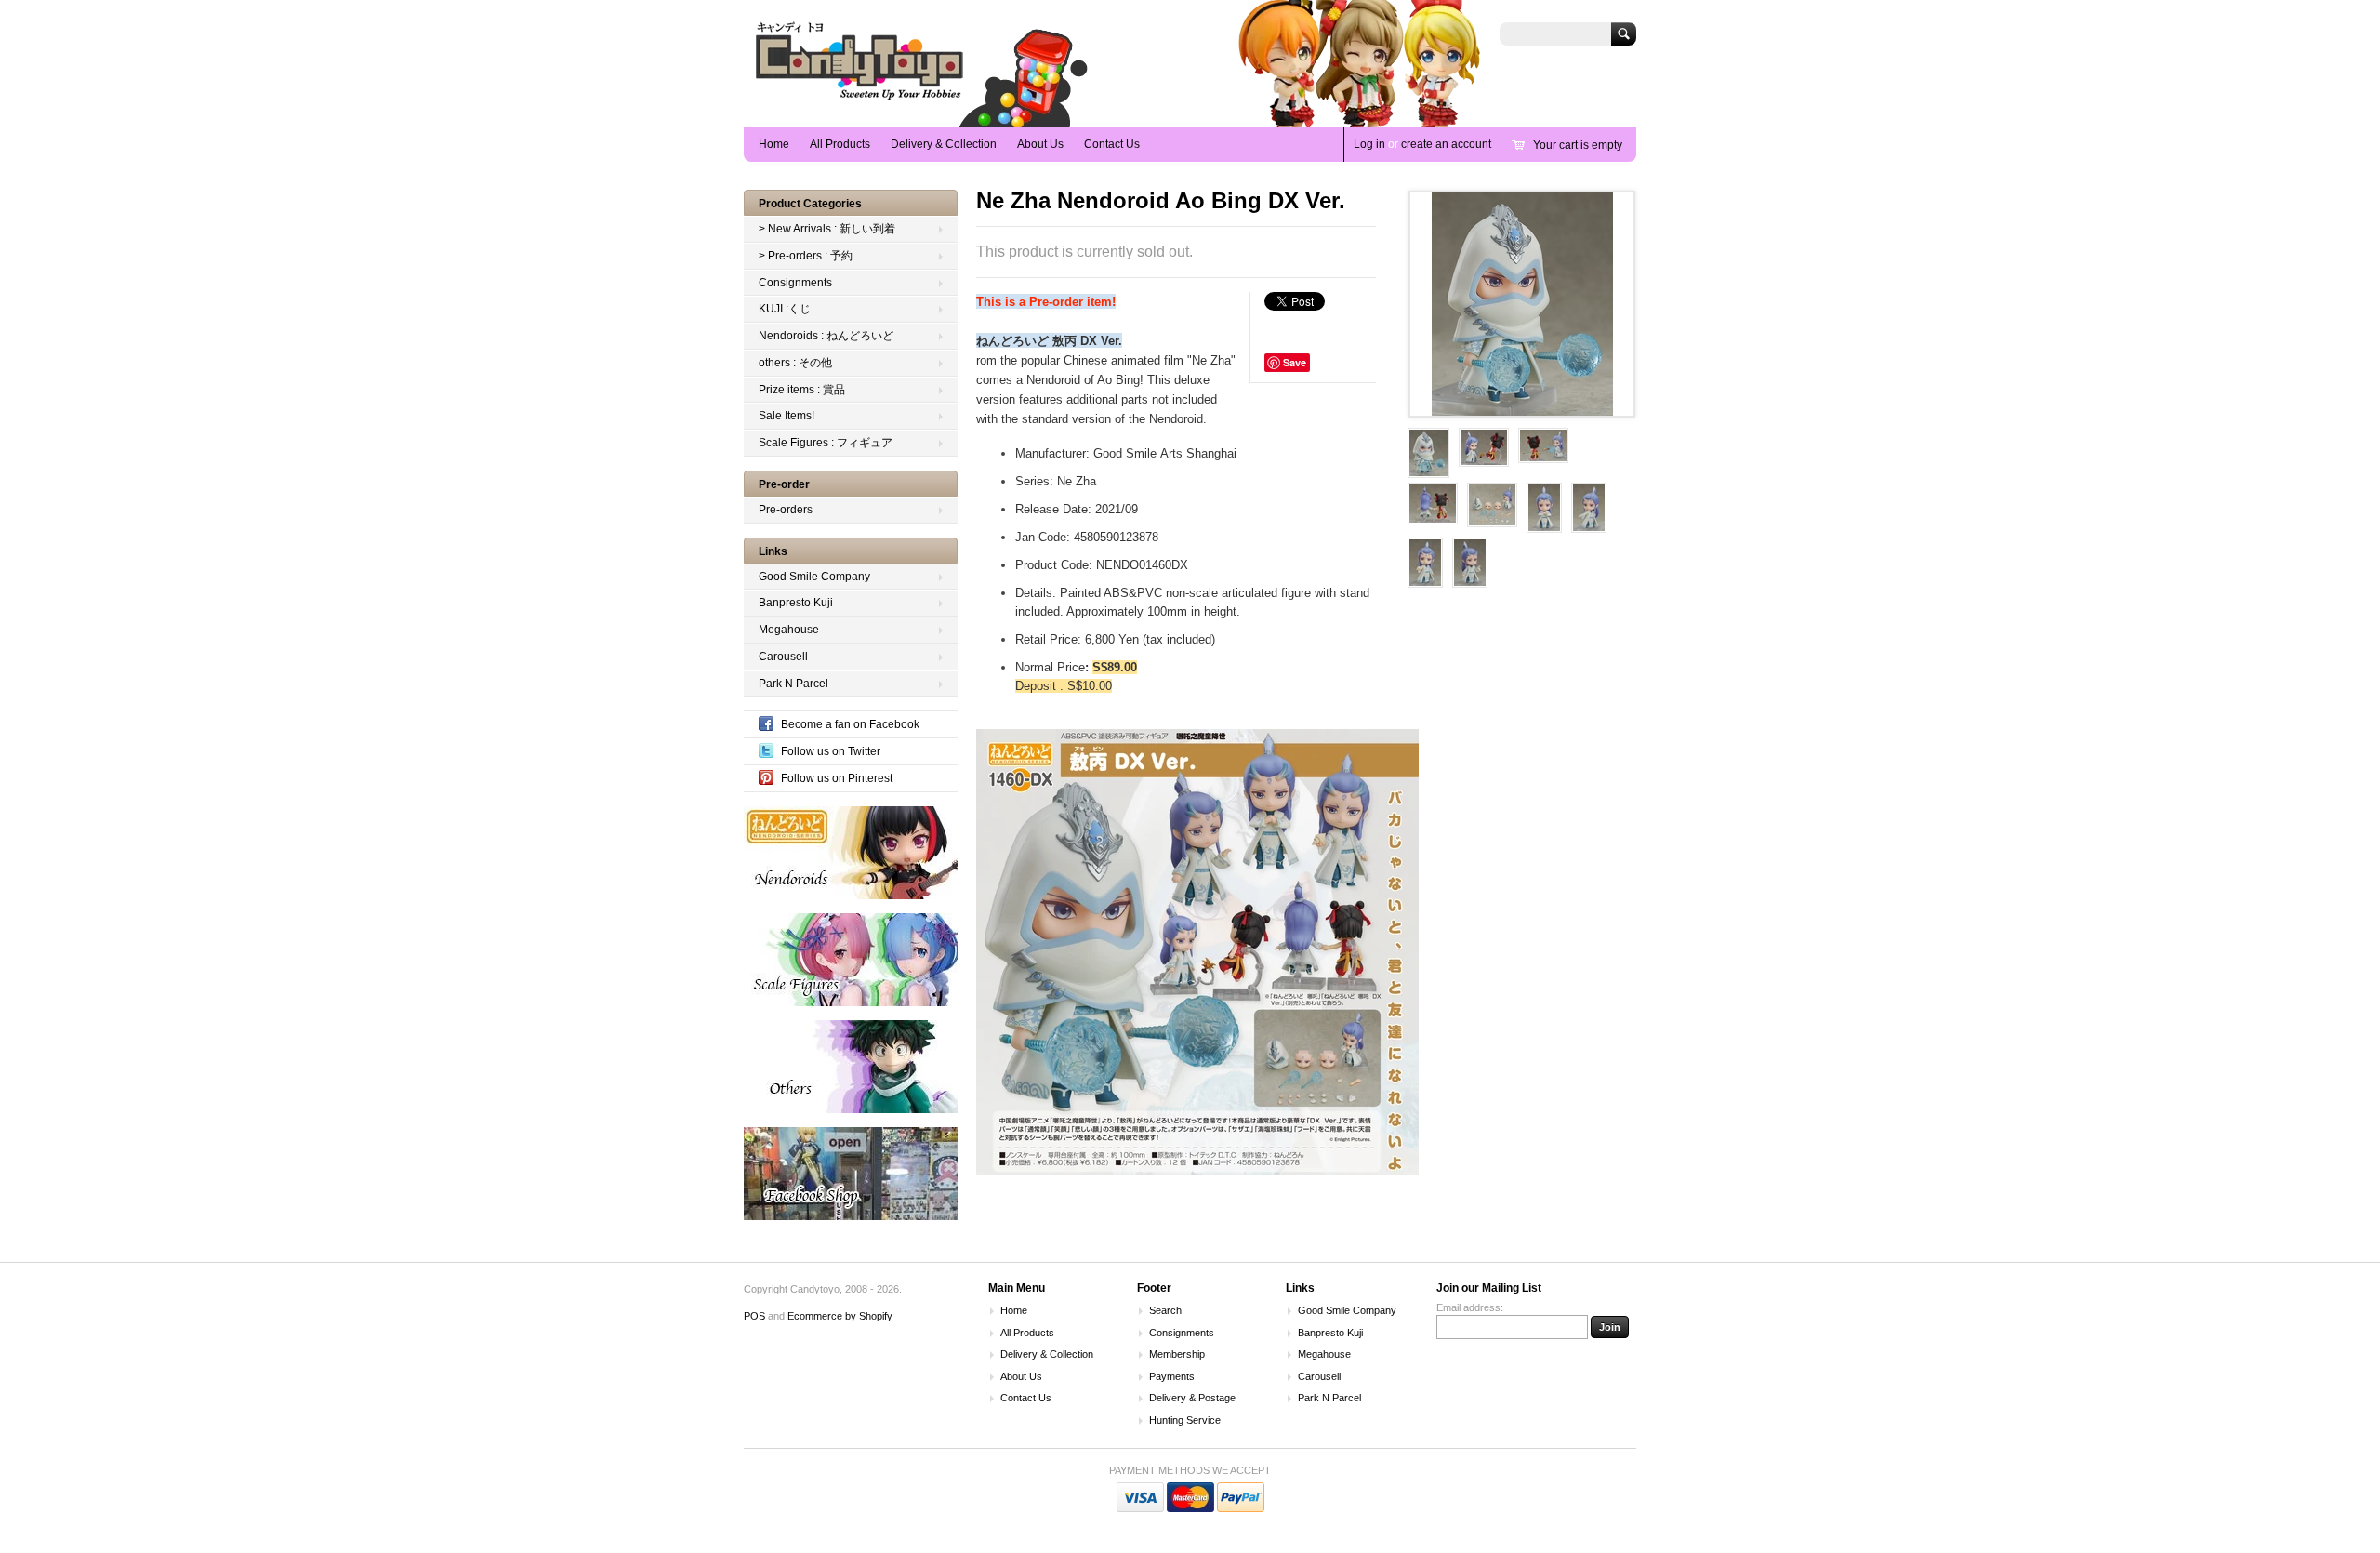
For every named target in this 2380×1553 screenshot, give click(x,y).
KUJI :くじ (785, 309)
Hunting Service (1185, 1420)
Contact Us (1112, 144)
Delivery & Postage (1192, 1398)
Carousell (783, 657)
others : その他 (795, 363)
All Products (840, 144)
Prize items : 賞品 (802, 390)
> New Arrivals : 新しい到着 (827, 229)
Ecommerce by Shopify (840, 1316)
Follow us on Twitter (831, 751)
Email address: (1470, 1307)
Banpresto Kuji (796, 603)
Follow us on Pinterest (837, 778)
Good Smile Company (814, 577)
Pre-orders (786, 510)
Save (1295, 362)
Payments (1172, 1376)
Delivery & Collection (944, 144)
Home (774, 144)
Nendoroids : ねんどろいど (826, 336)
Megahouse (789, 630)
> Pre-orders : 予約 (806, 256)
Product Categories (810, 204)
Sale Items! (787, 416)
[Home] (860, 100)
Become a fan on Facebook (850, 724)
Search (1165, 1310)
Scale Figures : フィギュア (826, 443)
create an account (1446, 144)
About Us (1040, 144)
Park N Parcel (793, 684)
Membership (1177, 1354)
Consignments (795, 283)
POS (754, 1316)
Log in (1369, 144)
